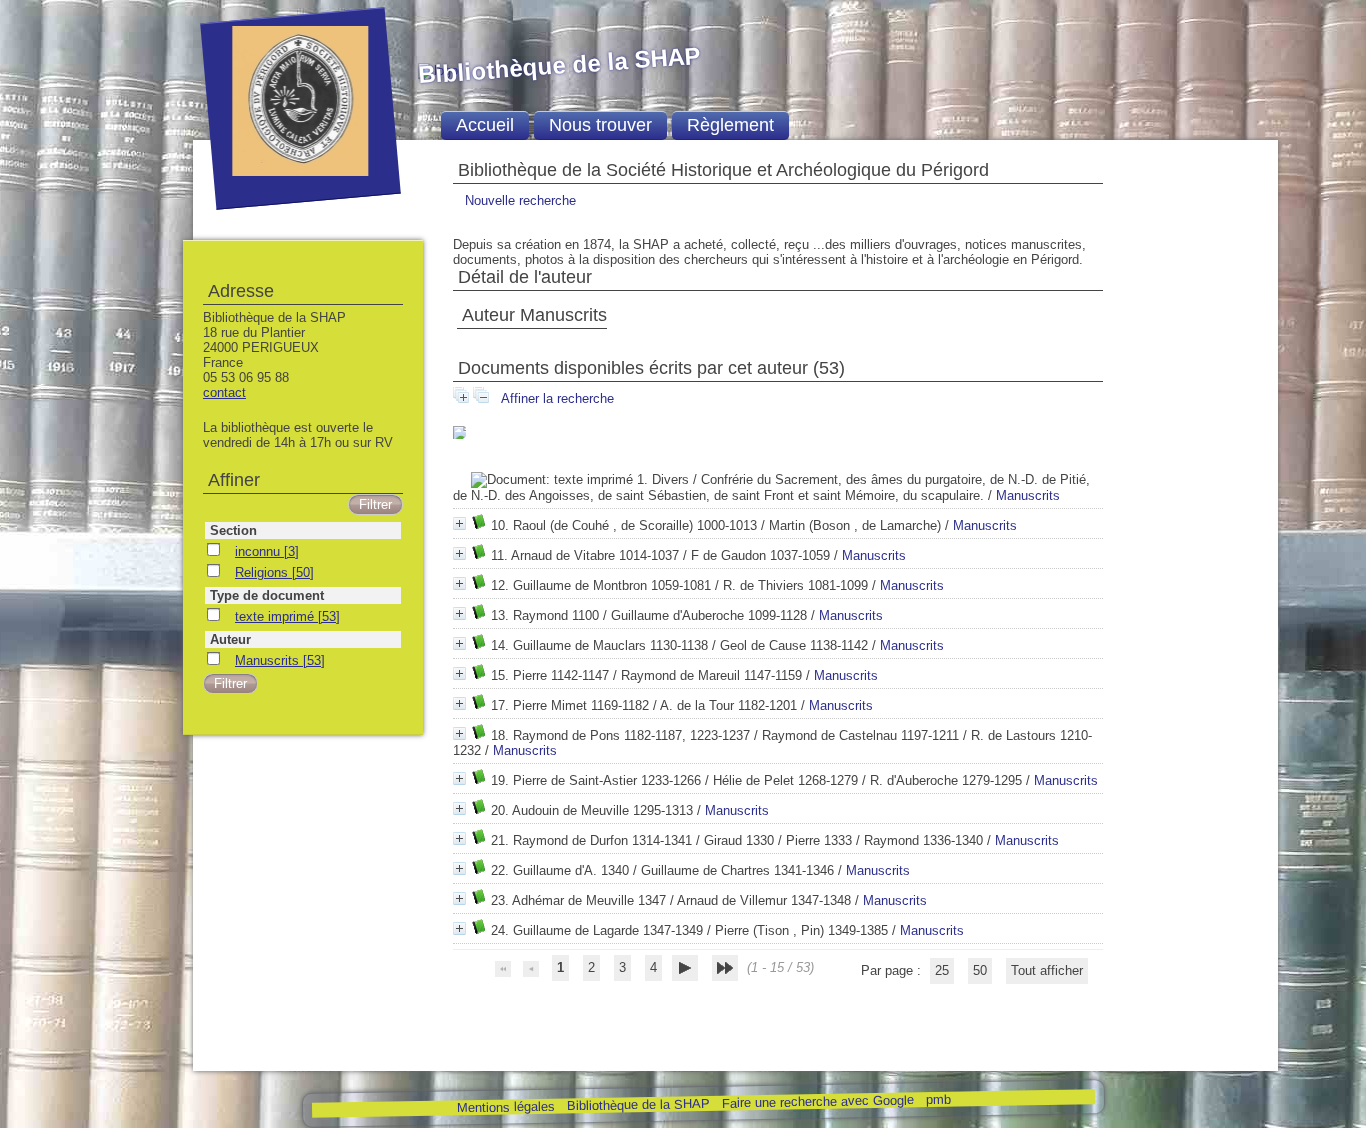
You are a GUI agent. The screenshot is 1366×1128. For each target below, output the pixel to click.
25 (942, 970)
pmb (937, 1099)
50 (980, 970)
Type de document (267, 595)
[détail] (459, 432)
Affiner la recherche (557, 398)
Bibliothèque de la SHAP (637, 1104)
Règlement (730, 125)
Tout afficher (1047, 970)
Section (233, 530)
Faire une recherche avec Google (817, 1101)
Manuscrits (1028, 495)
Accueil (485, 125)
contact (224, 392)
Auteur (230, 639)
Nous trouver (600, 125)
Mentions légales (505, 1107)
